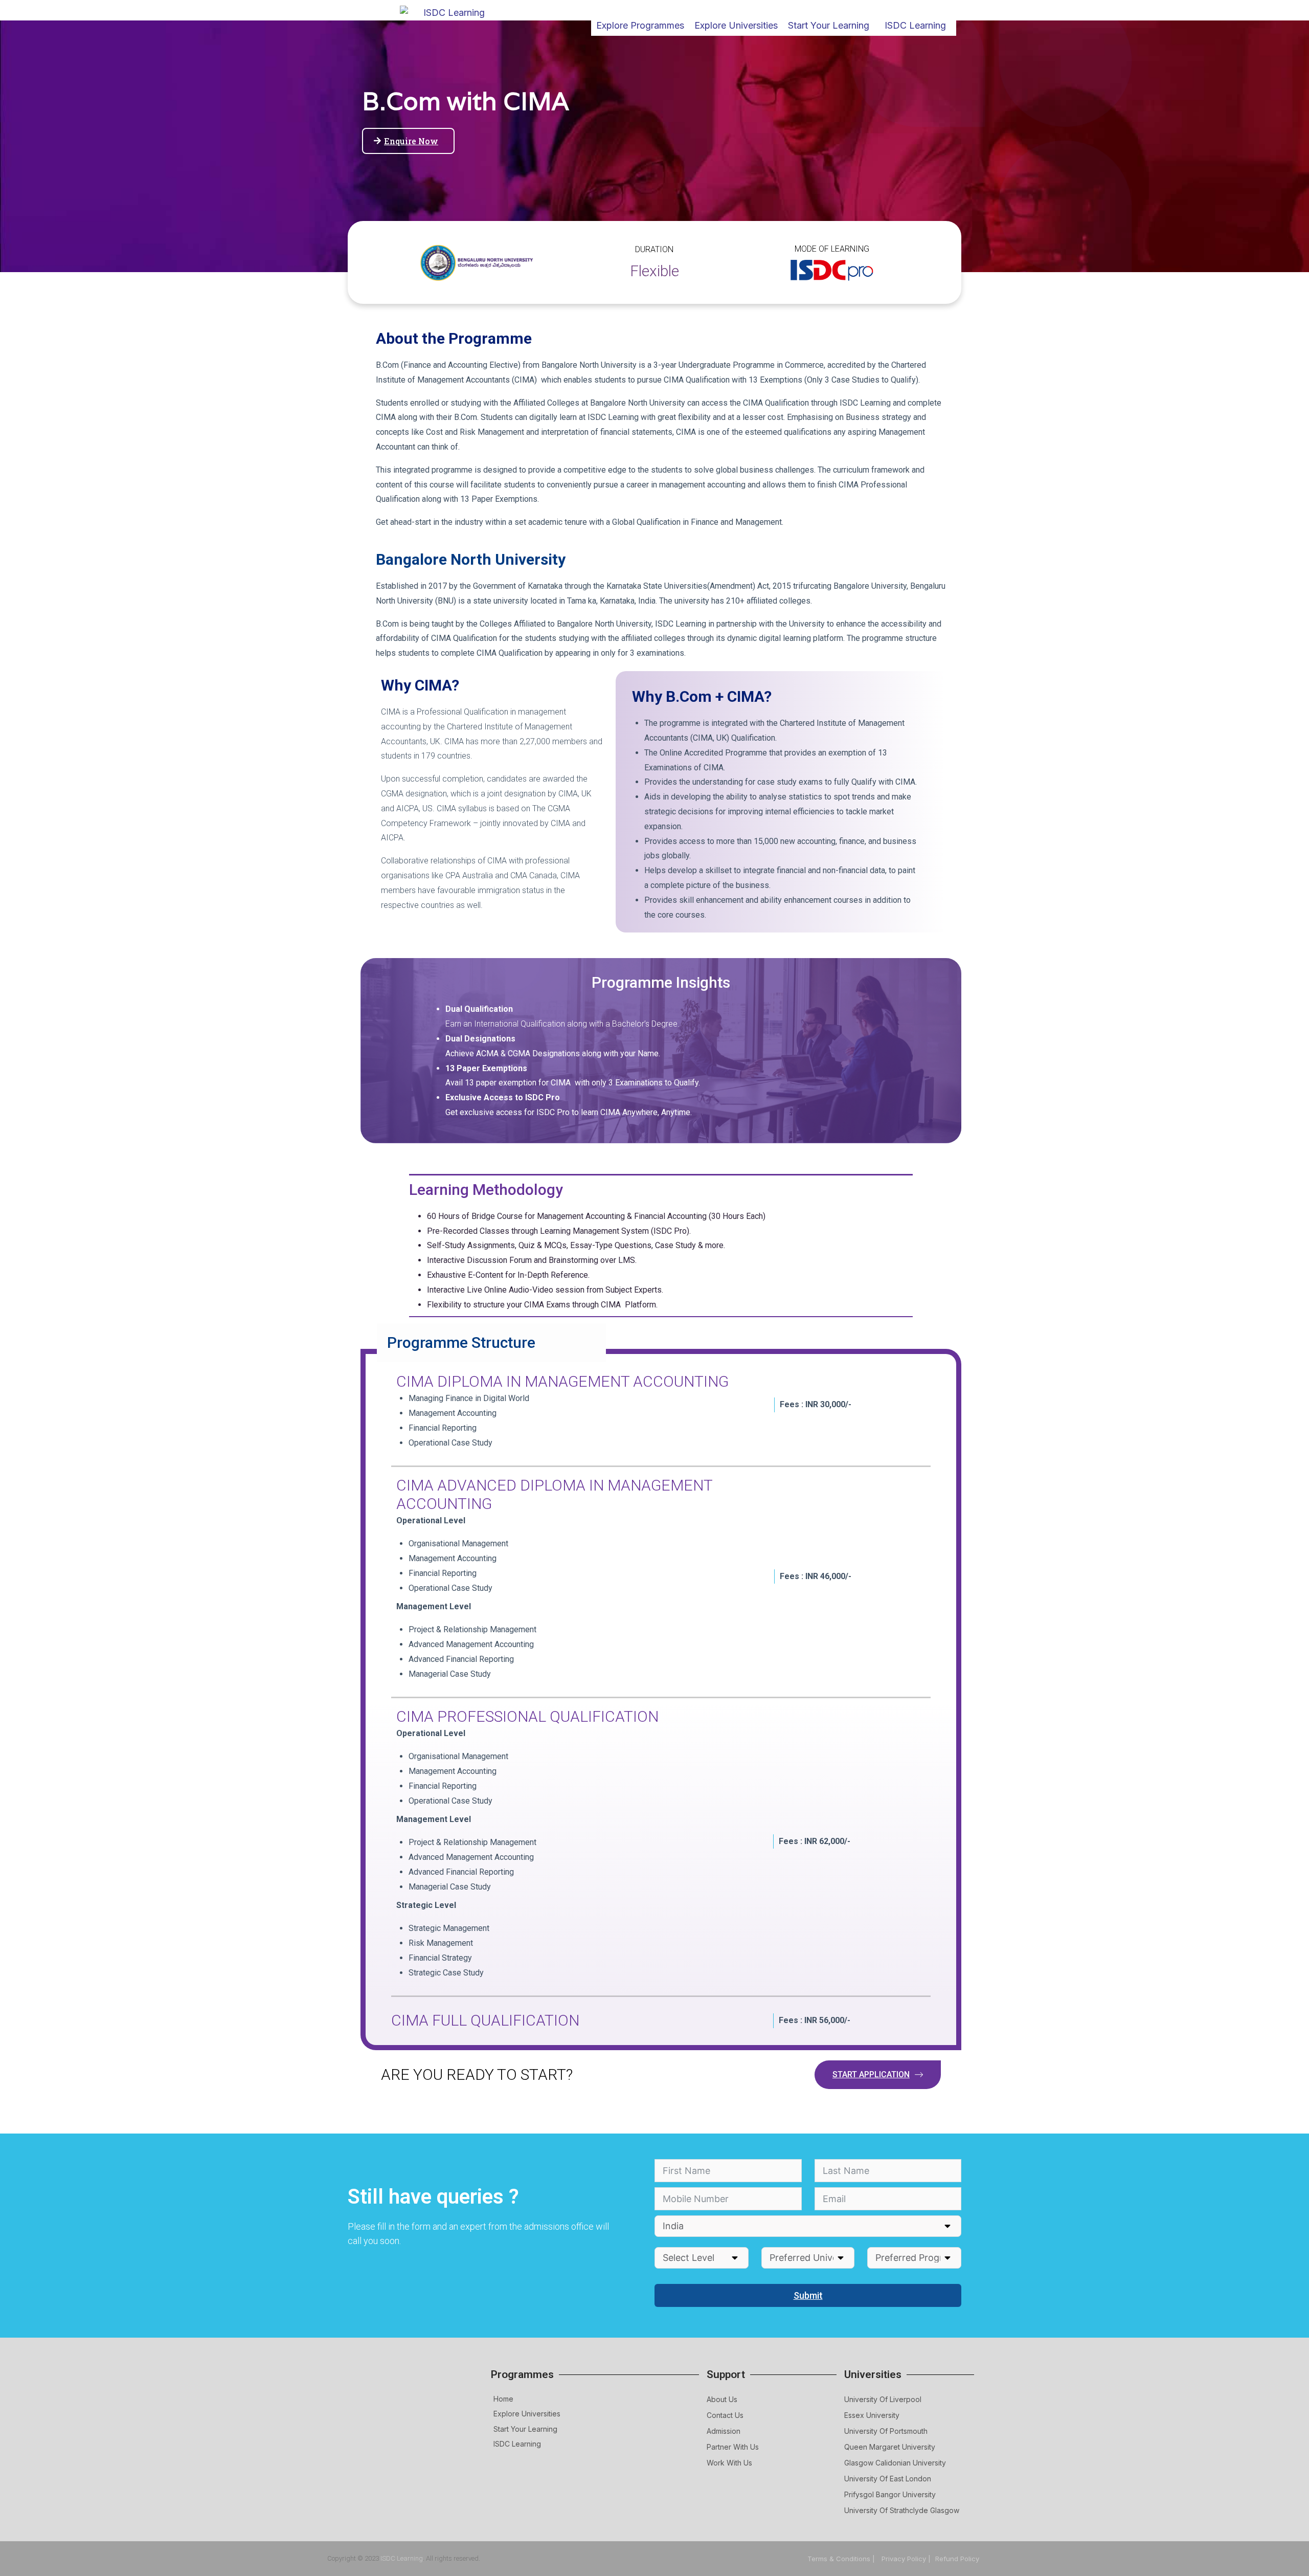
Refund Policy (957, 2559)
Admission (724, 2431)
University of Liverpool (883, 2399)
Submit (808, 2295)
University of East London (888, 2479)
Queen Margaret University (890, 2447)
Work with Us (729, 2463)
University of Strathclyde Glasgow (902, 2510)
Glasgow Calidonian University (895, 2463)
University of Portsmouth (886, 2431)
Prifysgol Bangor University (890, 2494)
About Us (722, 2399)
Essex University (872, 2415)
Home (503, 2399)
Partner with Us (733, 2447)
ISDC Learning (915, 25)
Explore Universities (527, 2414)
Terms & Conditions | (842, 2559)
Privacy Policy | (906, 2559)
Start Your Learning (525, 2429)
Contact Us (725, 2415)
